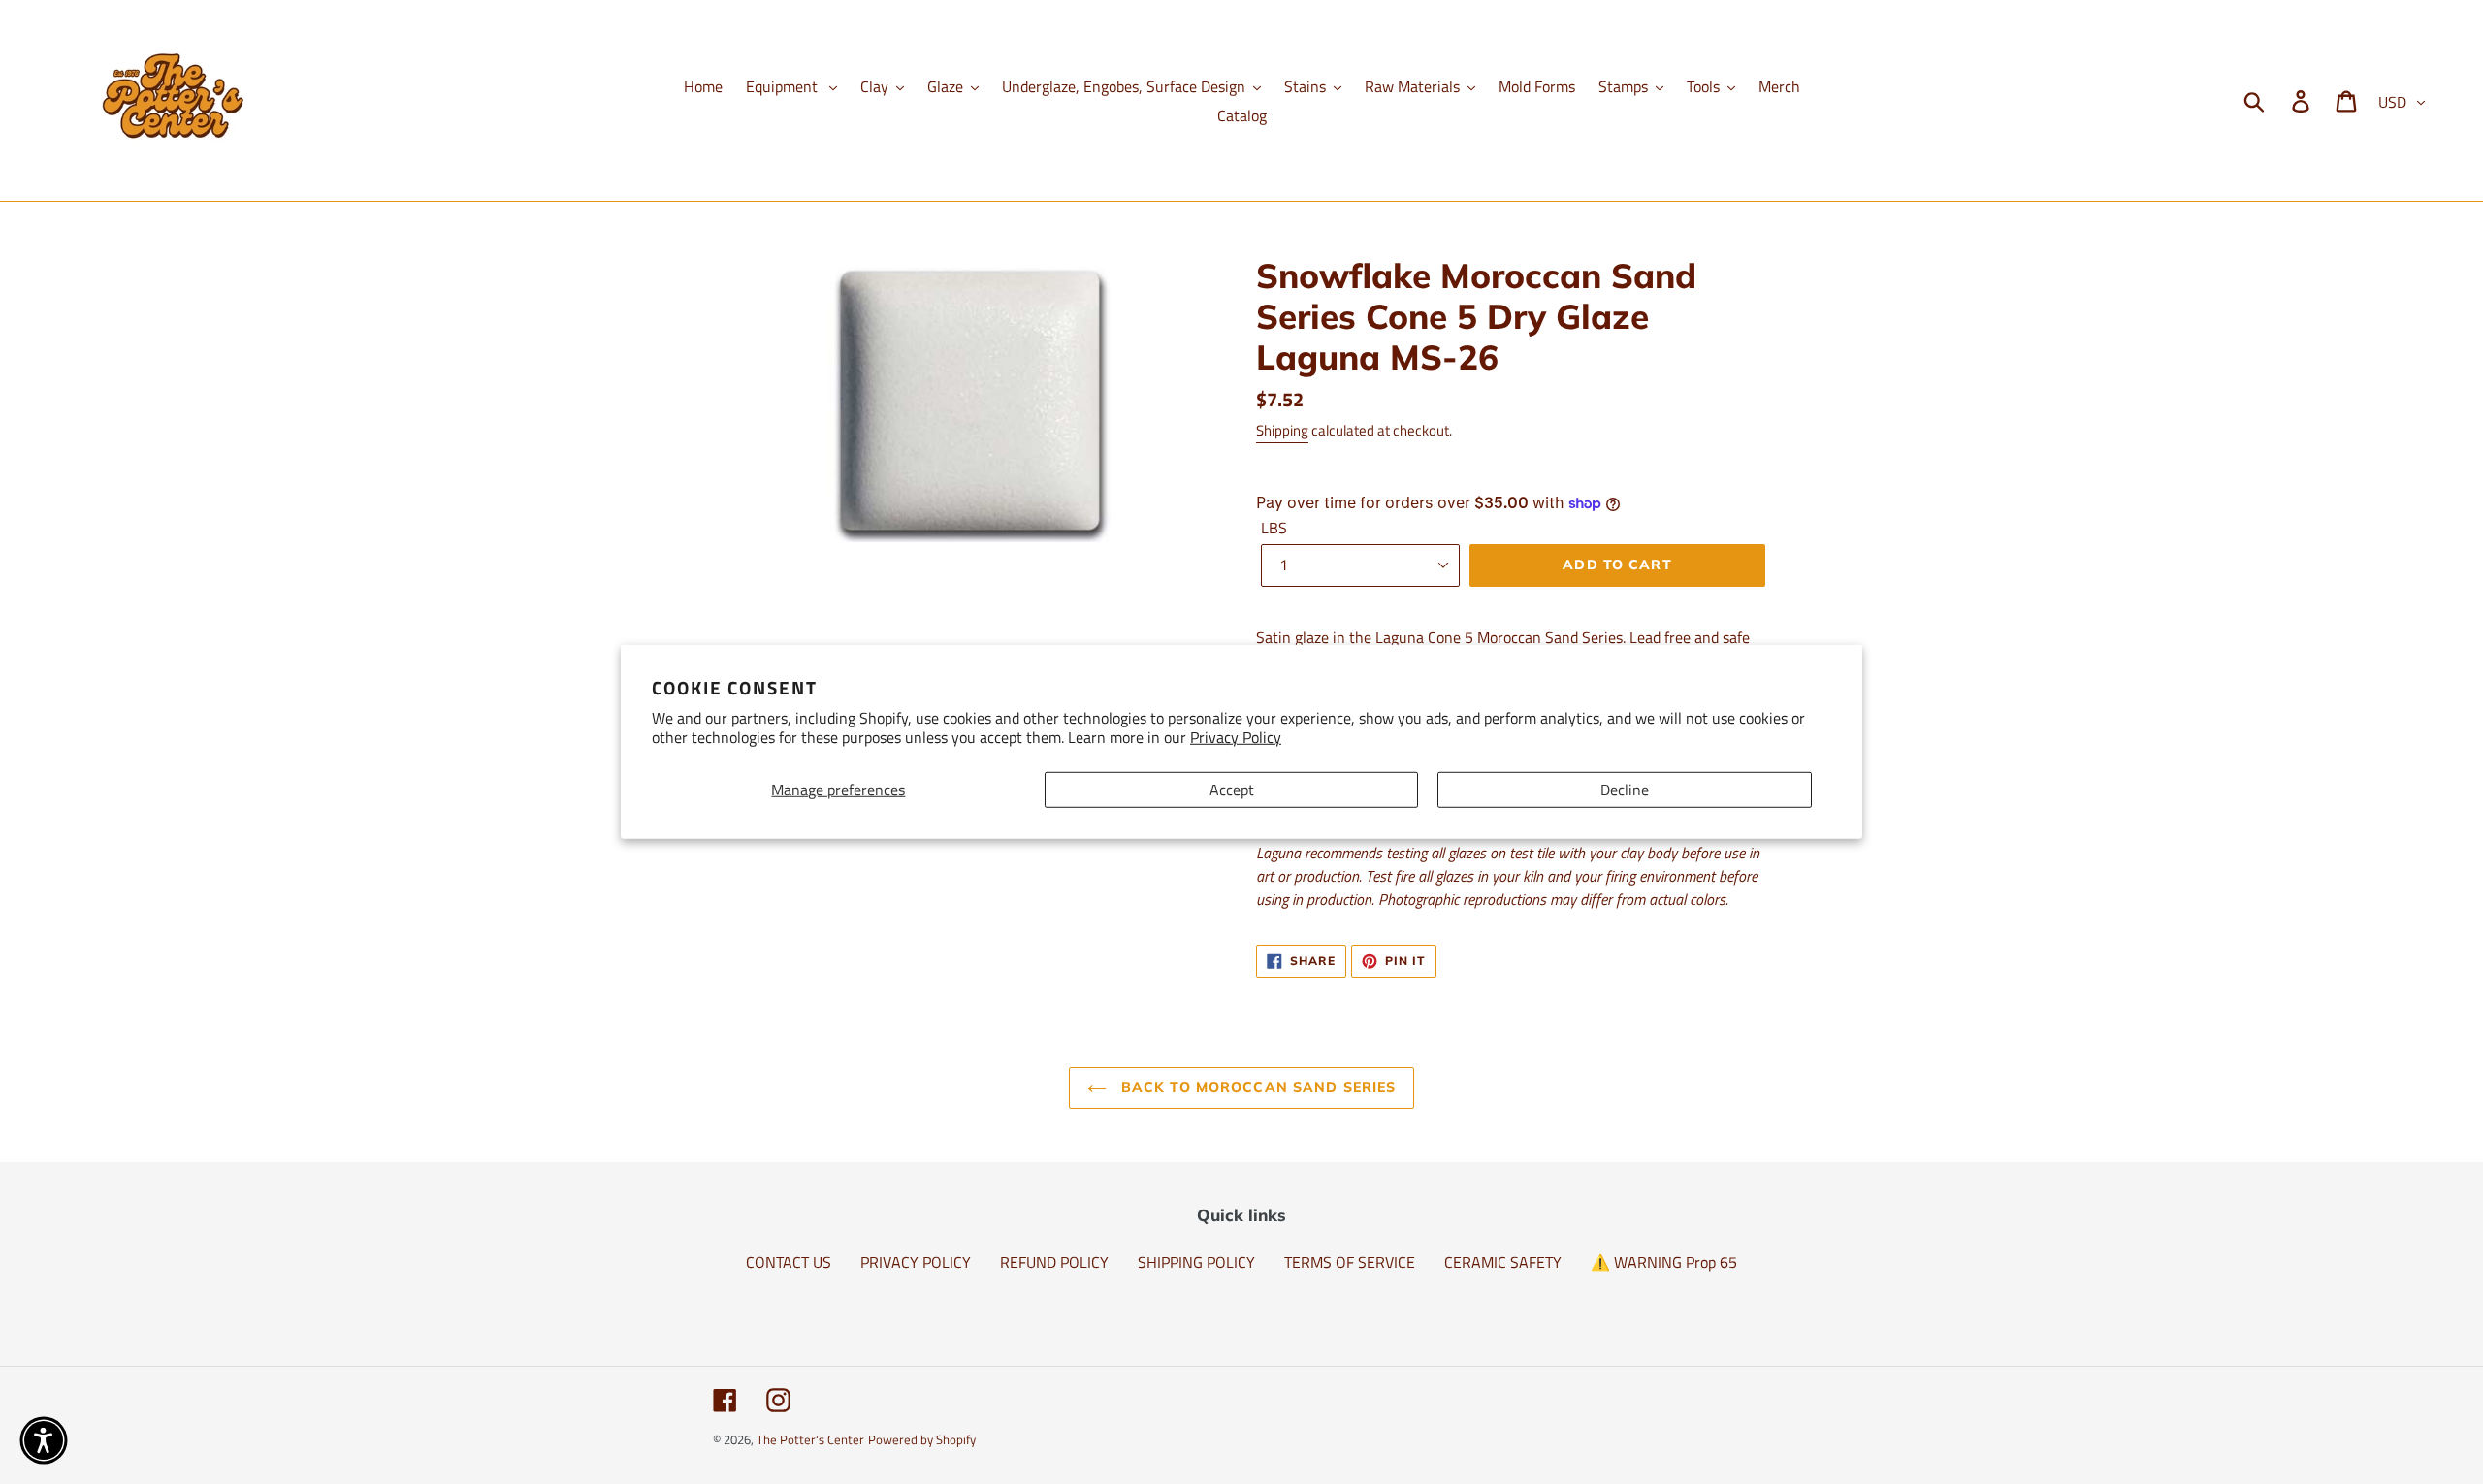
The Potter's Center (810, 1439)
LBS (1274, 528)
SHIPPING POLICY (1196, 1262)
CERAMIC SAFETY (1503, 1262)
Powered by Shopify (922, 1439)
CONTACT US (789, 1262)
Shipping (1282, 430)
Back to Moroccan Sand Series (1256, 1087)
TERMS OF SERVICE (1350, 1262)
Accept (1232, 790)
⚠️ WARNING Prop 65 (1664, 1262)
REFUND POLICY (1054, 1262)
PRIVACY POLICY (916, 1262)
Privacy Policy (1236, 737)
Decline (1625, 790)
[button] (44, 1440)
